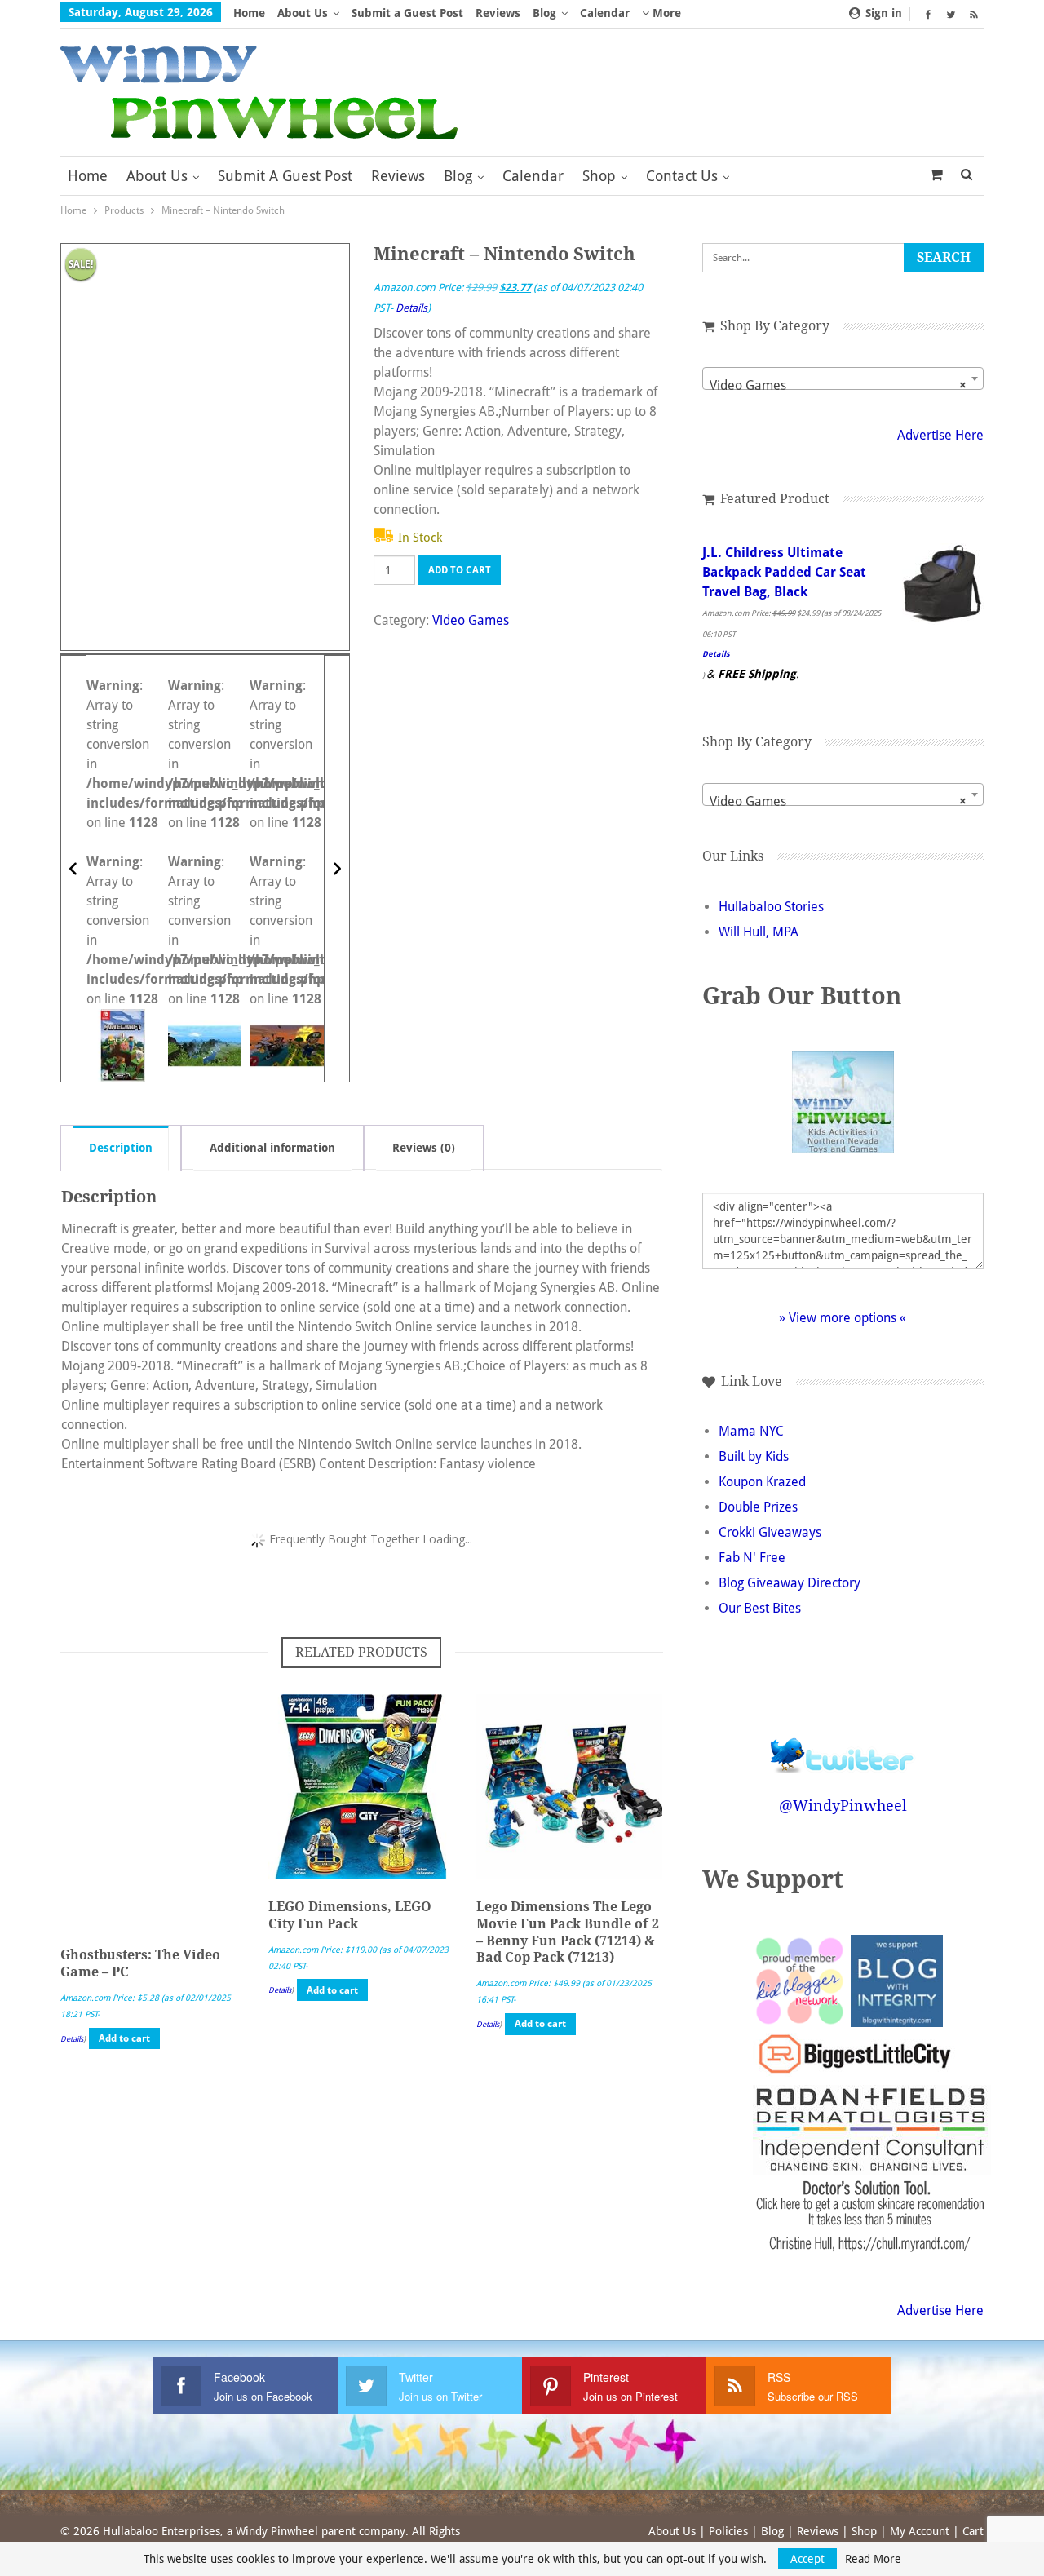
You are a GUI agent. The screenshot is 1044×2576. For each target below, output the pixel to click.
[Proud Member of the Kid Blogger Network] (799, 1980)
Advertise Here (940, 435)
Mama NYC (751, 1431)
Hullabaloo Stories (771, 907)
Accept (807, 2559)
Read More (873, 2559)
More (665, 13)
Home (249, 13)
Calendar (605, 13)
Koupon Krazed (762, 1482)
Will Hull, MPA (759, 932)
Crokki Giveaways (770, 1532)
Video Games (471, 620)
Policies (728, 2531)
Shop (599, 176)
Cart (973, 2531)
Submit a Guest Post (407, 13)
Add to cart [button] (124, 2038)
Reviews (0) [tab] (424, 1148)
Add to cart (460, 570)
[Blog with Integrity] (897, 1980)
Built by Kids (754, 1456)
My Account (920, 2531)
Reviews (498, 13)
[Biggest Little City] (855, 2054)
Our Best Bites (760, 1608)
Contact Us (682, 176)
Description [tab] (121, 1148)
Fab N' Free (752, 1558)
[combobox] (843, 378)
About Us (303, 13)
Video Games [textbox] (838, 385)
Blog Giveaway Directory (790, 1583)
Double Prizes (758, 1507)
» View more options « (843, 1318)
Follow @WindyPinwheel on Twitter (843, 1744)
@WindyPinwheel (843, 1806)
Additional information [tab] (272, 1148)
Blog (544, 13)
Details (411, 308)
